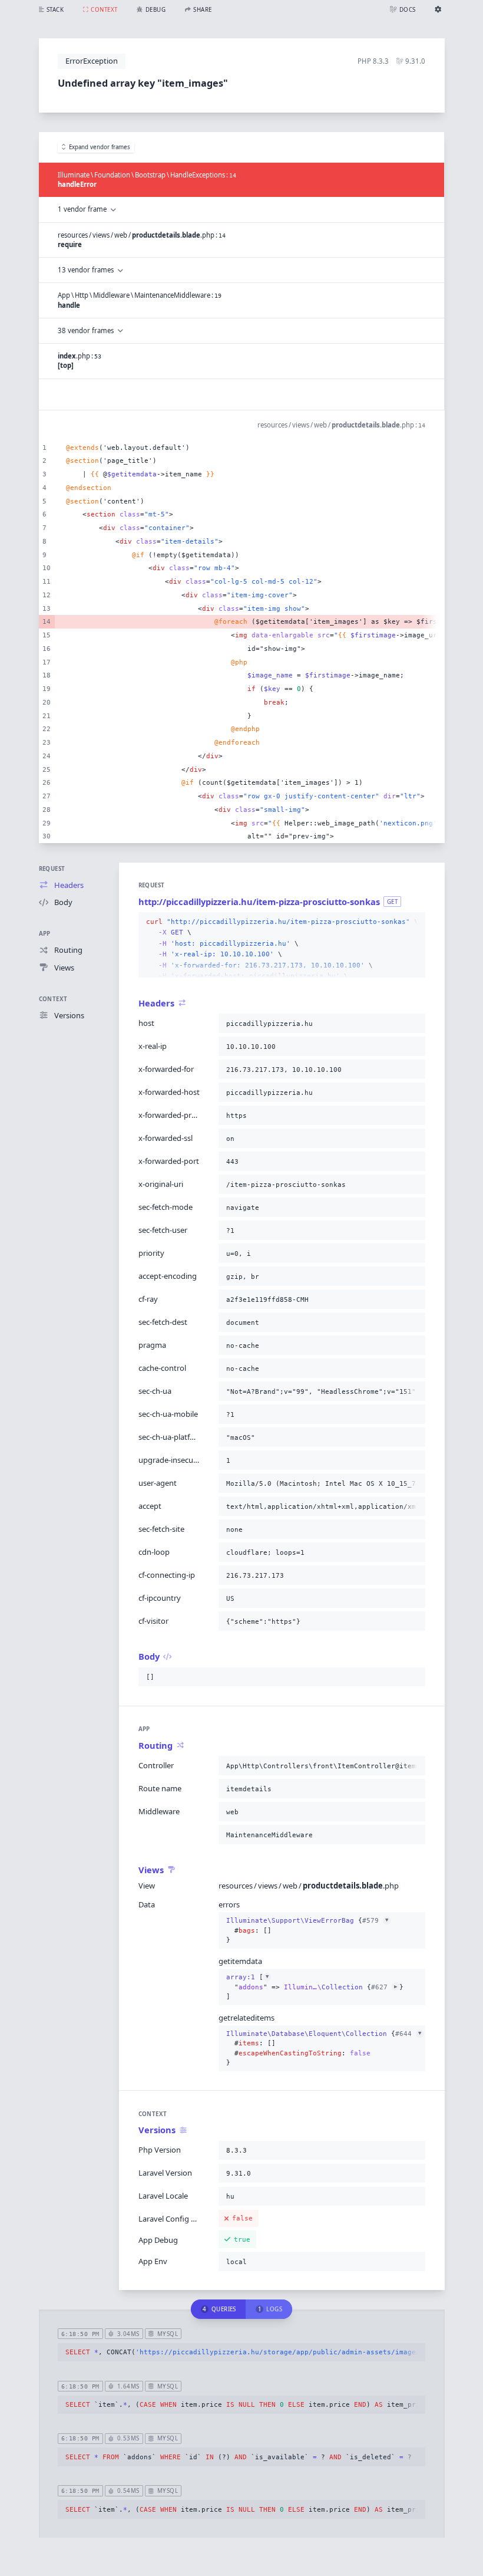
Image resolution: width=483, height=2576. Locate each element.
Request (52, 869)
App (45, 934)
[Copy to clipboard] (414, 922)
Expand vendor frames (100, 147)
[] (315, 1987)
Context (53, 999)
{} (307, 1930)
